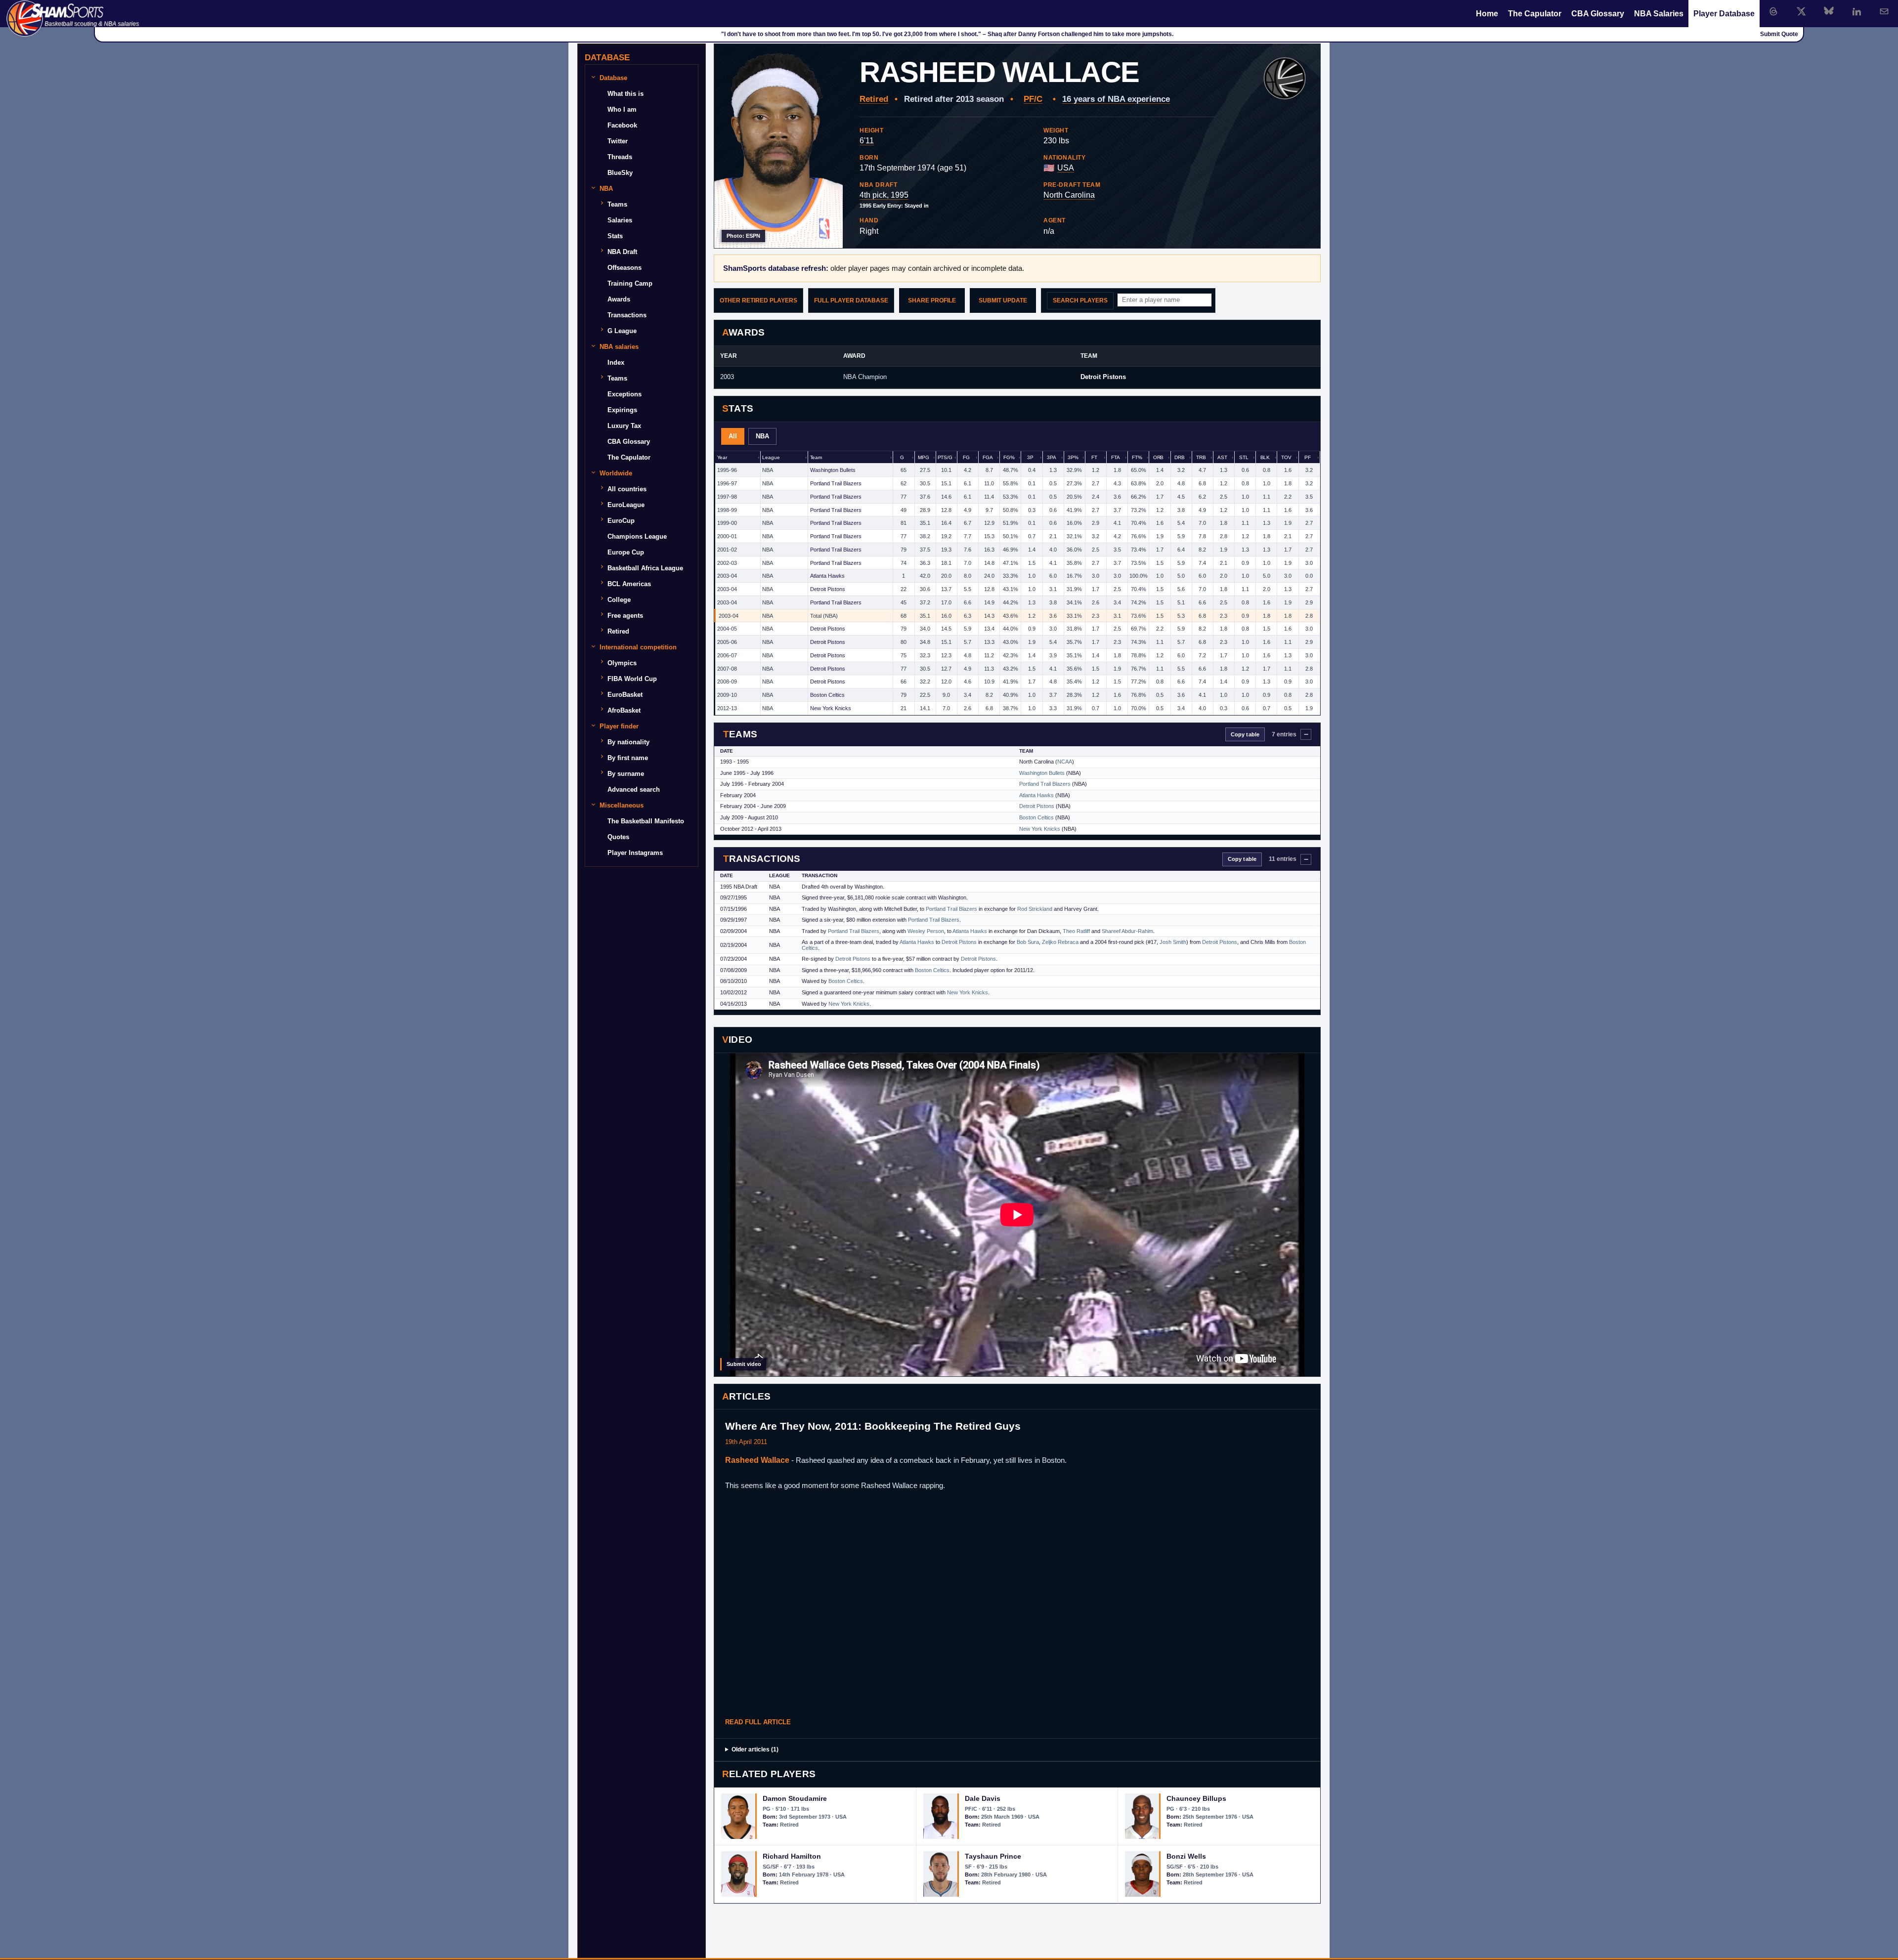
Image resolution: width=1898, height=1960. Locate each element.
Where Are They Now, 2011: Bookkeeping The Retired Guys (873, 1426)
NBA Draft (622, 252)
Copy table (1245, 734)
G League (622, 331)
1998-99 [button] (727, 510)
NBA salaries (619, 347)
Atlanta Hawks (827, 576)
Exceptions (625, 394)
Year (722, 457)
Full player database (851, 300)
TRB (1201, 457)
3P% (1073, 457)
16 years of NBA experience (1116, 99)
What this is (625, 94)
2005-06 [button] (727, 642)
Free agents (625, 616)
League (771, 457)
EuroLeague (626, 505)
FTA (1116, 457)
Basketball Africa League (645, 568)
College (619, 600)
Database (613, 78)
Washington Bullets (833, 470)
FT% (1137, 457)
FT (1094, 457)
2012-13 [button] (727, 708)
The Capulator (1535, 14)
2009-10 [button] (727, 695)
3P (1030, 457)
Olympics (622, 663)
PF (1308, 457)
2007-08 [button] (727, 669)
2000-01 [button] (727, 536)
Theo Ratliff (1076, 931)
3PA (1052, 457)
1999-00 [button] (727, 523)
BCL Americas (629, 584)
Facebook (622, 125)
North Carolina (1069, 195)
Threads (620, 157)
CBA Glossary (1598, 14)
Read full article (758, 1722)
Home (1487, 14)
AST (1222, 457)
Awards (619, 299)
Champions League (637, 536)
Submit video (744, 1364)
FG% (1009, 457)
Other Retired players (758, 300)
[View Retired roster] (1285, 79)
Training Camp (630, 283)
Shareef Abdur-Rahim (1127, 931)
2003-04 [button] (727, 576)
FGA (988, 457)
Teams (617, 204)
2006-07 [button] (727, 655)
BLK (1265, 457)
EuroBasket (625, 695)
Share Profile (932, 300)
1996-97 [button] (727, 483)
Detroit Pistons (1103, 377)
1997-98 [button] (727, 497)
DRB (1180, 457)
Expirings (622, 410)
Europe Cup (626, 552)
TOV (1286, 457)
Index (616, 362)
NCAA (1065, 762)
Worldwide (616, 473)
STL (1244, 457)
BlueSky (620, 173)
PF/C (1033, 99)
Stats (615, 236)
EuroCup (621, 521)
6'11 (867, 141)
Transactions (627, 315)
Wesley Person (926, 931)
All (733, 436)
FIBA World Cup (632, 679)
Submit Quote (1779, 34)
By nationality (628, 742)
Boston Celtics (827, 695)
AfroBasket (624, 710)
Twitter (618, 141)
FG (966, 457)
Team (816, 457)
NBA (762, 436)
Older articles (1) (755, 1749)
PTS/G (945, 457)
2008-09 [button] (727, 682)
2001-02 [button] (727, 550)
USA (1066, 168)
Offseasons (625, 268)
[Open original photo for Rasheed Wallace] (778, 146)
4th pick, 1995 (884, 195)
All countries (627, 489)
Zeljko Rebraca (1060, 942)
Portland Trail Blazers (836, 483)
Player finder (619, 726)
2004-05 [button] (727, 629)
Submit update (1003, 300)
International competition (638, 647)
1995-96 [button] (727, 470)
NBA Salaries (1659, 14)
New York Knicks (831, 708)
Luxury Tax (624, 426)
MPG (924, 457)
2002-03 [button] (727, 563)
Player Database (1724, 14)
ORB (1159, 457)
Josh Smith (1173, 942)
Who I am (622, 109)
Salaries (620, 220)
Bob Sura (1028, 942)
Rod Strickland (1035, 909)
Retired (874, 99)
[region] (1017, 583)
